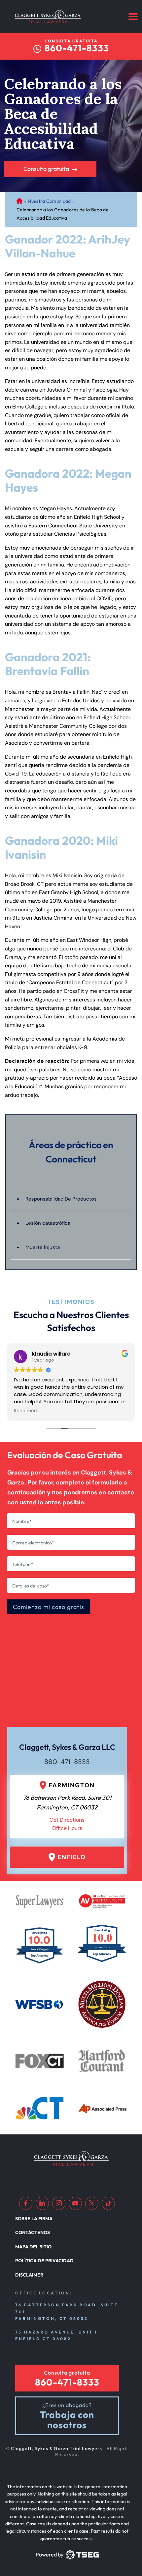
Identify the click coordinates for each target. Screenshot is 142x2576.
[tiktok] (108, 2203)
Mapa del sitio (33, 2247)
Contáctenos (33, 2232)
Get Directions (67, 1820)
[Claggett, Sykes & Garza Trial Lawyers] (48, 17)
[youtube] (75, 2203)
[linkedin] (42, 2203)
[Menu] (133, 17)
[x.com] (92, 2203)
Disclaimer (29, 2275)
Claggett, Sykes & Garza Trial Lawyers (57, 2448)
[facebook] (26, 2203)
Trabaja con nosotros (67, 2420)
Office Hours (67, 1828)
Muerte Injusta (43, 1247)
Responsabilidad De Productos (61, 1199)
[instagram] (59, 2203)
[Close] (117, 793)
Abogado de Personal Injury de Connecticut (19, 201)
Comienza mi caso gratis (49, 1607)
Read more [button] (26, 1411)
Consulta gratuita (46, 169)
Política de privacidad (44, 2261)
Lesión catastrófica (48, 1223)
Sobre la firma (34, 2219)
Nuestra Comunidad (49, 201)
